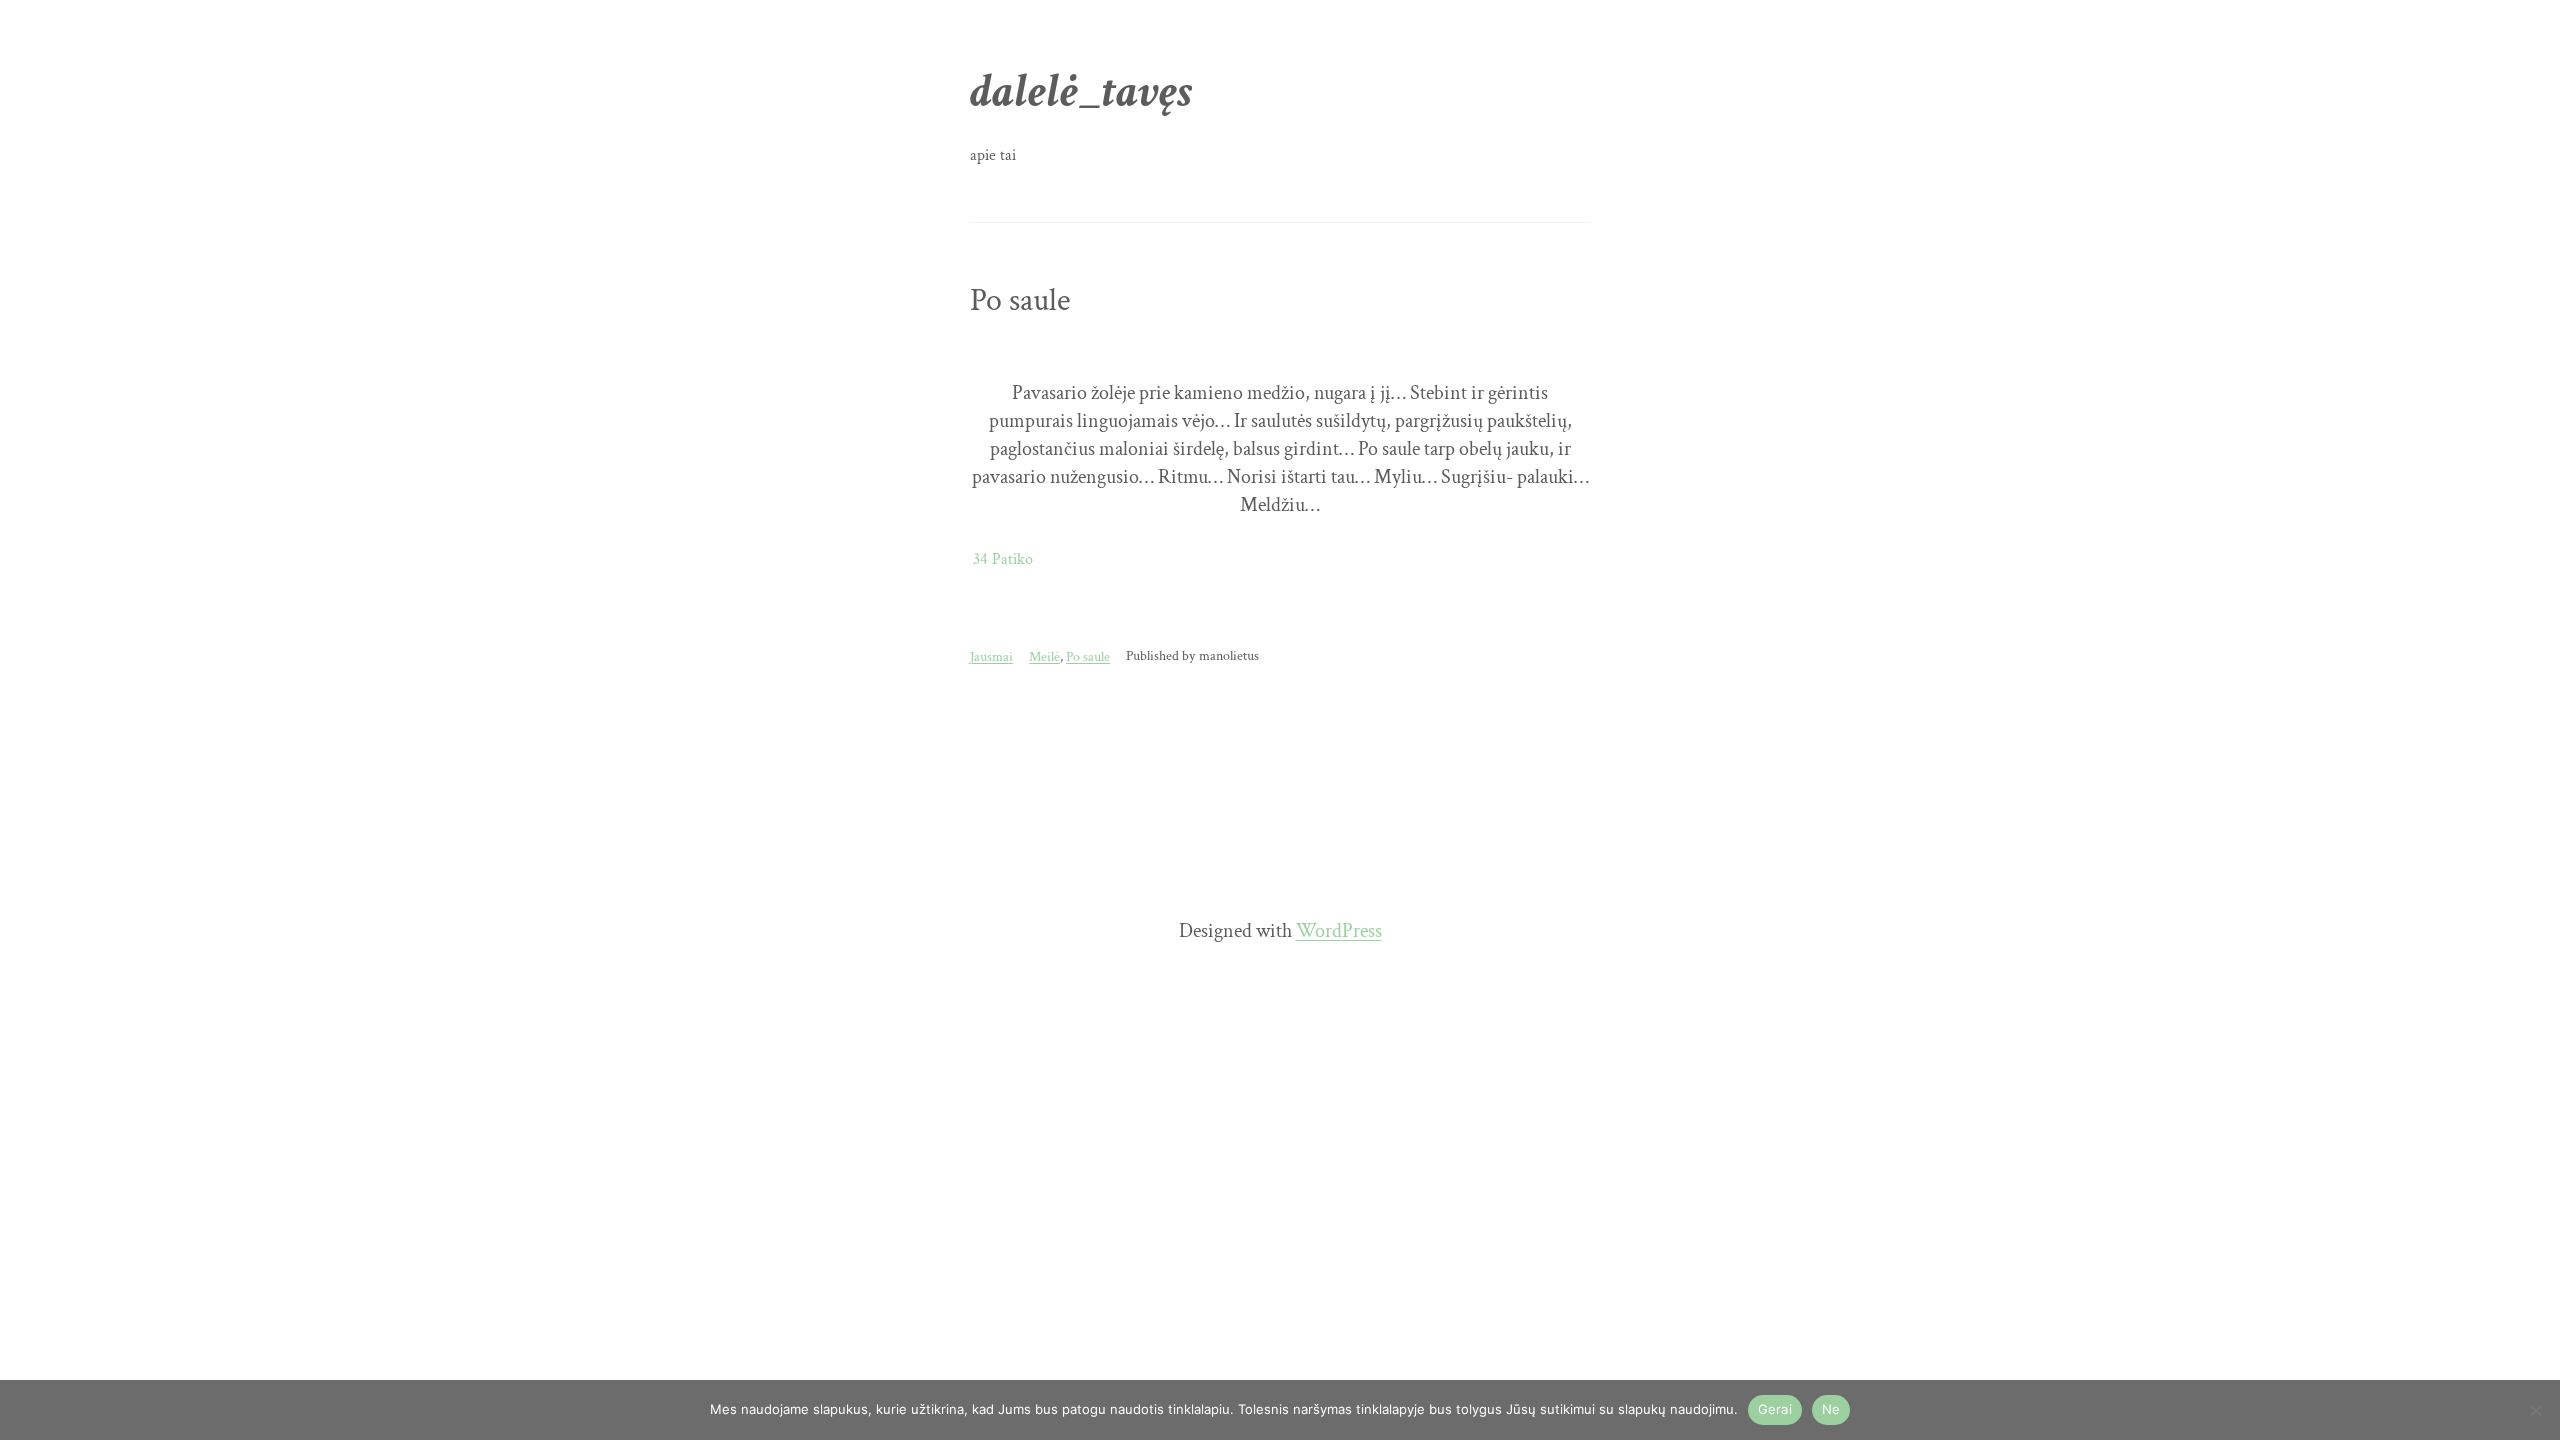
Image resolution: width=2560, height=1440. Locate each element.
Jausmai (991, 656)
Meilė (1044, 656)
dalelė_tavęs (1081, 91)
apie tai (993, 155)
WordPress (1339, 931)
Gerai (1775, 1409)
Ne (1831, 1409)
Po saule (1020, 301)
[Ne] (2535, 1410)
